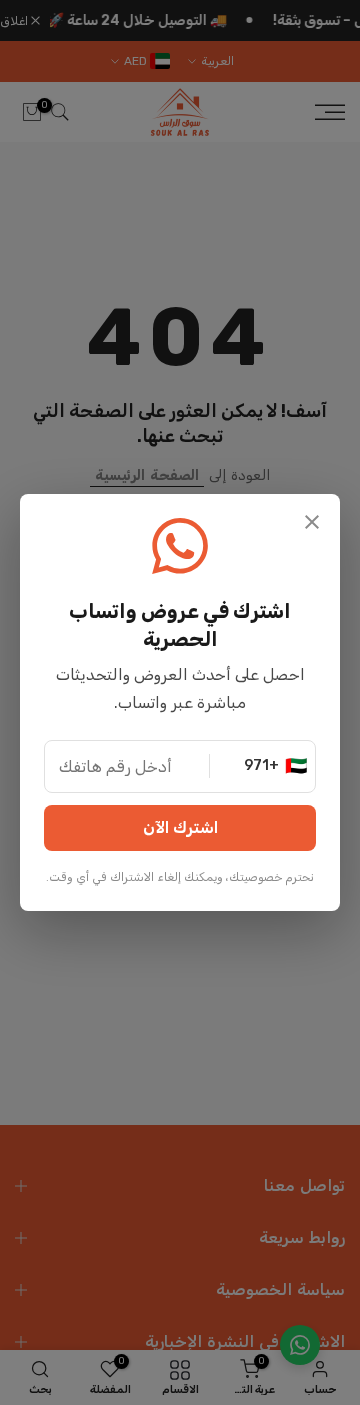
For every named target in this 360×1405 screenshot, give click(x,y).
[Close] (312, 524)
